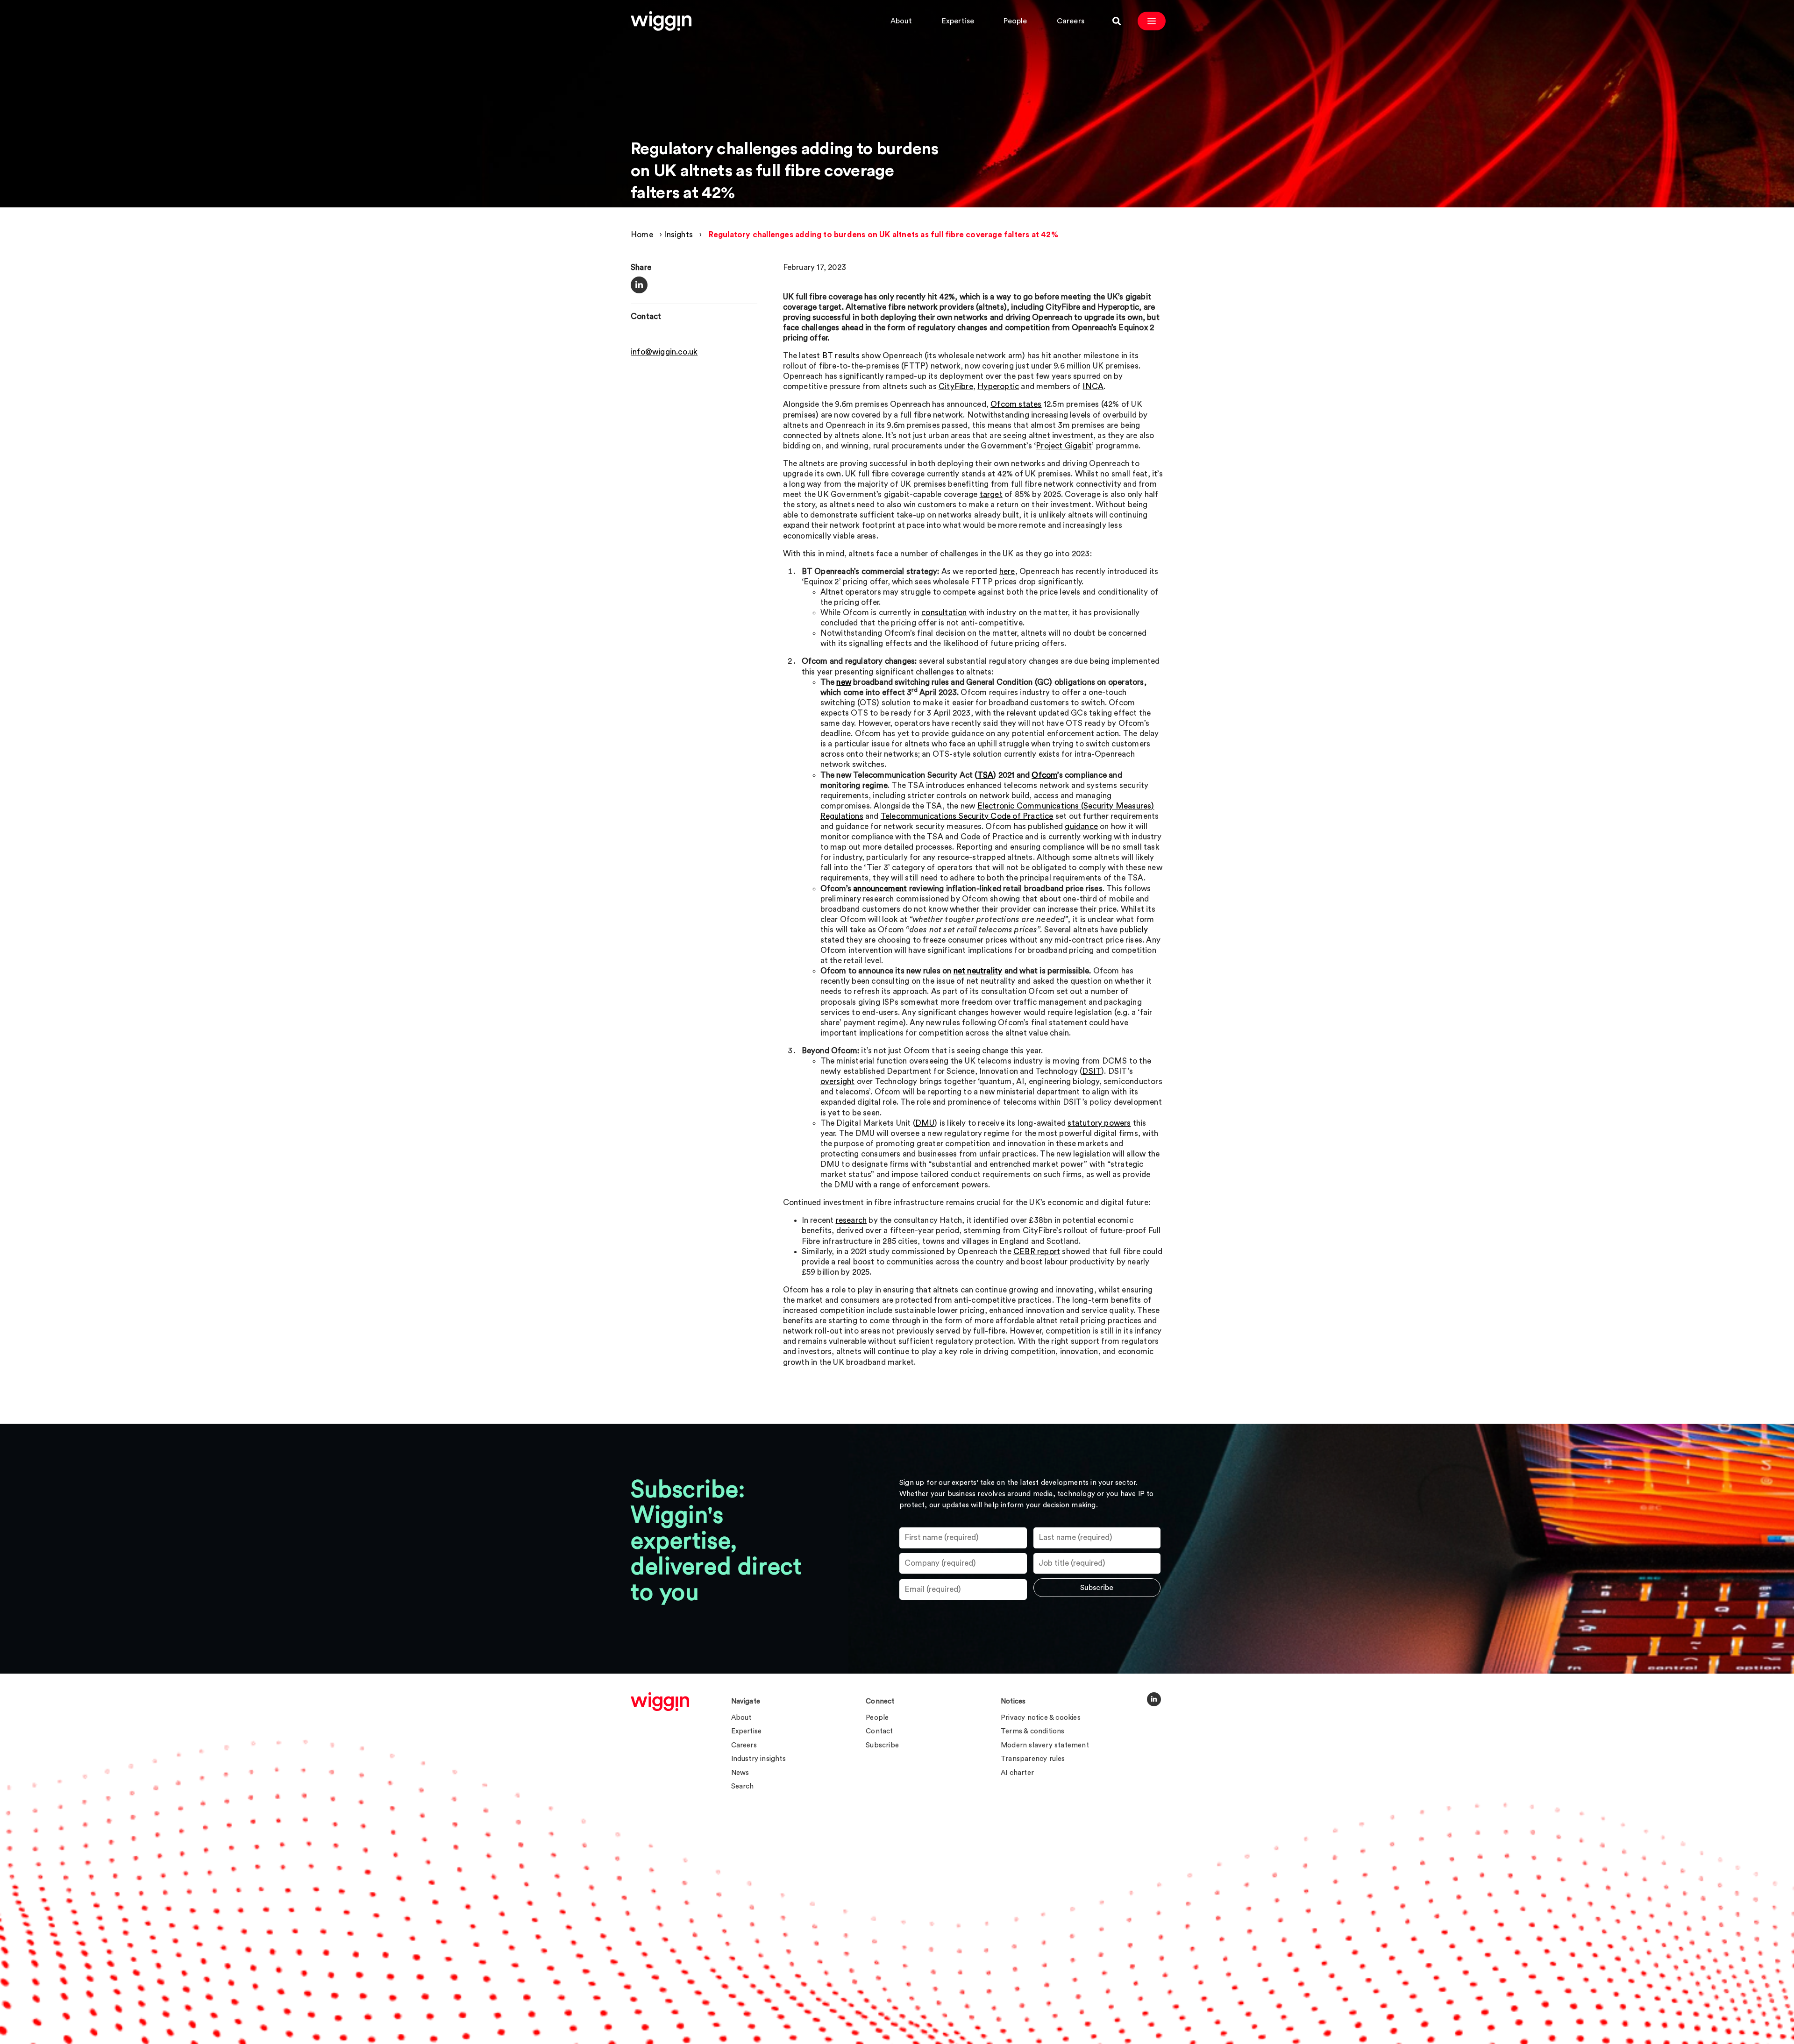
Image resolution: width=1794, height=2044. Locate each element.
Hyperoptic (998, 387)
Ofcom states (1016, 404)
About (901, 21)
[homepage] (660, 1702)
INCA (1093, 387)
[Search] (1117, 21)
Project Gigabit (1064, 446)
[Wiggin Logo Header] (661, 21)
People (1015, 21)
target (991, 494)
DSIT (1092, 1071)
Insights (678, 235)
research (851, 1220)
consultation (944, 613)
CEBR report (1037, 1252)
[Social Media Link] (1154, 1699)
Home (642, 235)
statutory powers (1099, 1123)
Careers (1071, 21)
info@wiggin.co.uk (664, 352)
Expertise (958, 21)
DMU (925, 1123)
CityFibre (956, 387)
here (1007, 571)
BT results (841, 356)
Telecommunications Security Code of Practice (967, 816)
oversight (838, 1082)
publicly (1134, 930)
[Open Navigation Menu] (1152, 21)
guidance (1081, 827)
